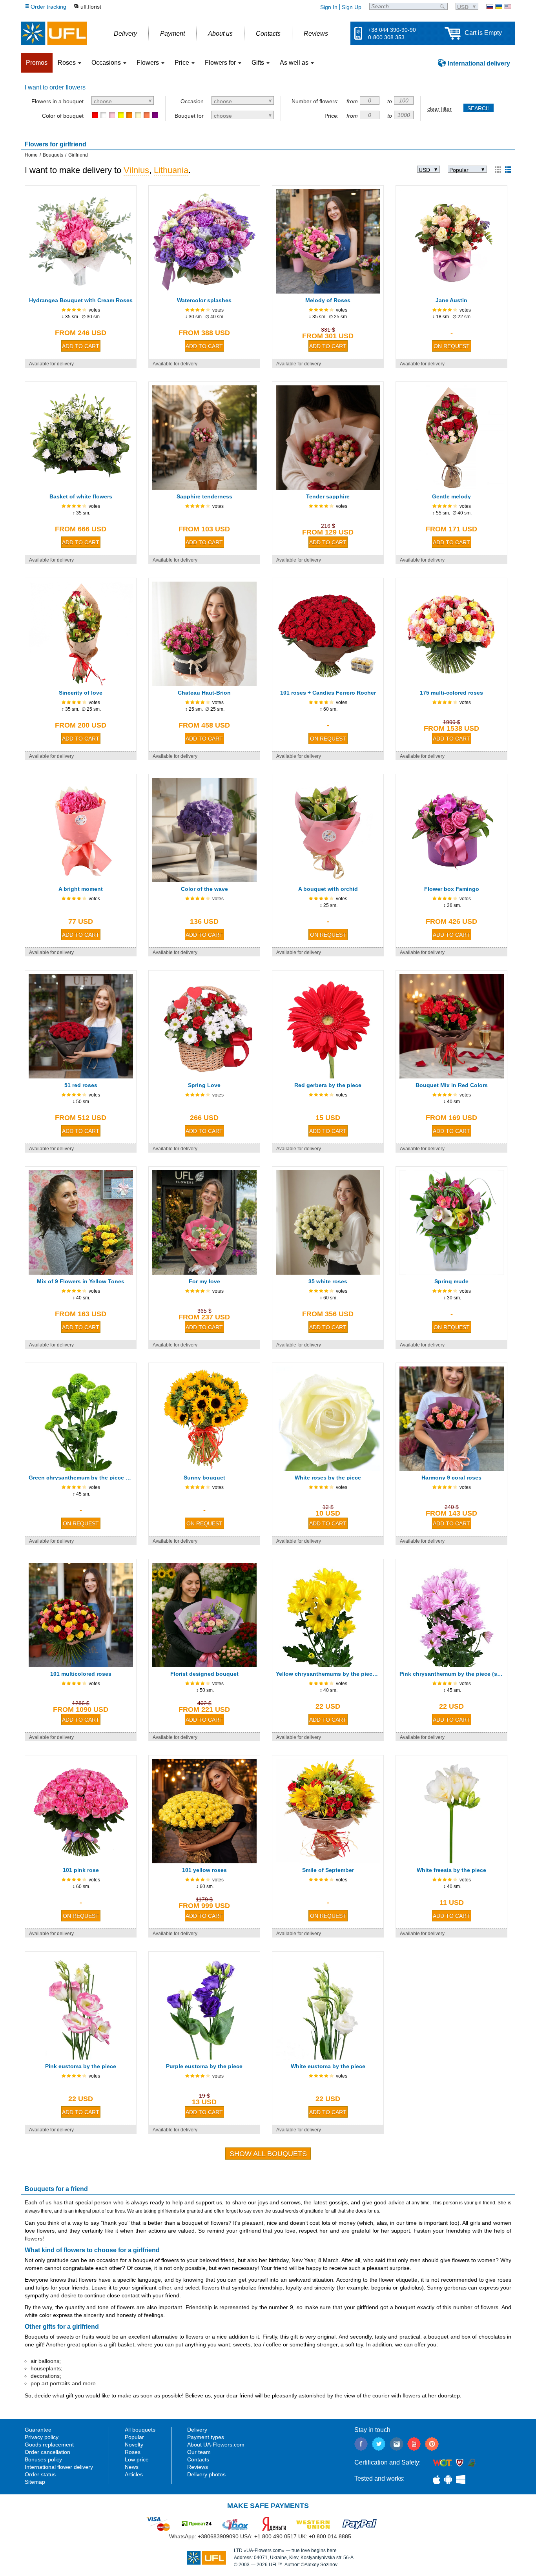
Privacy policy (42, 2437)
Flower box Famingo (452, 889)
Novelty (134, 2445)
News (132, 2467)
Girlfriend (78, 155)
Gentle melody (451, 496)
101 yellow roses (204, 1870)
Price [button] (183, 63)
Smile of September (328, 1870)
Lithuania (171, 170)
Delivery (197, 2430)
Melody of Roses (328, 300)
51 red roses (81, 1085)
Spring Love (204, 1085)
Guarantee (38, 2430)
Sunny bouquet (204, 1478)
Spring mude (451, 1281)
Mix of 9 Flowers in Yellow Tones (81, 1281)
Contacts (198, 2459)
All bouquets (140, 2430)
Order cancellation (47, 2452)
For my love (204, 1281)
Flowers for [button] (221, 63)
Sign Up (352, 7)
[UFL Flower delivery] (54, 33)
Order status (40, 2474)
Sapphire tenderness (204, 496)
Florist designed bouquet (204, 1674)
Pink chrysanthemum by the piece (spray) (451, 1674)
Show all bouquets (268, 2154)
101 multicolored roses (81, 1674)
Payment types (206, 2437)
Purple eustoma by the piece (204, 2066)
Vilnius (136, 170)
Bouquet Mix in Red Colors (452, 1085)
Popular (134, 2437)
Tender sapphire (328, 496)
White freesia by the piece (451, 1870)
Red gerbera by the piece (328, 1085)
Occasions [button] (107, 63)
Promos (37, 63)
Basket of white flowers (81, 496)
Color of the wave (204, 889)
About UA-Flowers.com (216, 2445)
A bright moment (81, 889)
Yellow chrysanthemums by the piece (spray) (328, 1674)
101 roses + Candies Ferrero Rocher (328, 693)
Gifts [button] (259, 63)
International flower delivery (59, 2467)
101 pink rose (81, 1870)
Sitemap (35, 2482)
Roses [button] (67, 63)
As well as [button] (295, 63)
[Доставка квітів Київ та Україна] (499, 6)
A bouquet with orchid (328, 889)
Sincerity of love (81, 693)
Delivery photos (206, 2474)
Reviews (198, 2467)
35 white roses (328, 1281)
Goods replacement (49, 2445)
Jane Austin (451, 300)
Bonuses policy (43, 2459)
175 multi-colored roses (451, 693)
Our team (199, 2452)
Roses (133, 2452)
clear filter (439, 109)
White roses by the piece (328, 1478)
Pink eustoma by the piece (81, 2066)
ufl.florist (91, 7)
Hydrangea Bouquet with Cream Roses (81, 300)
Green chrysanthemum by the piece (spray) (81, 1478)
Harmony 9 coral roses (451, 1478)
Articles (134, 2474)
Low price (137, 2459)
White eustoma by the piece (328, 2066)
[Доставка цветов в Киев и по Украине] (490, 6)
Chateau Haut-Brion (204, 693)
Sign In (329, 7)
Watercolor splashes (204, 300)
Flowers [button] (149, 63)
